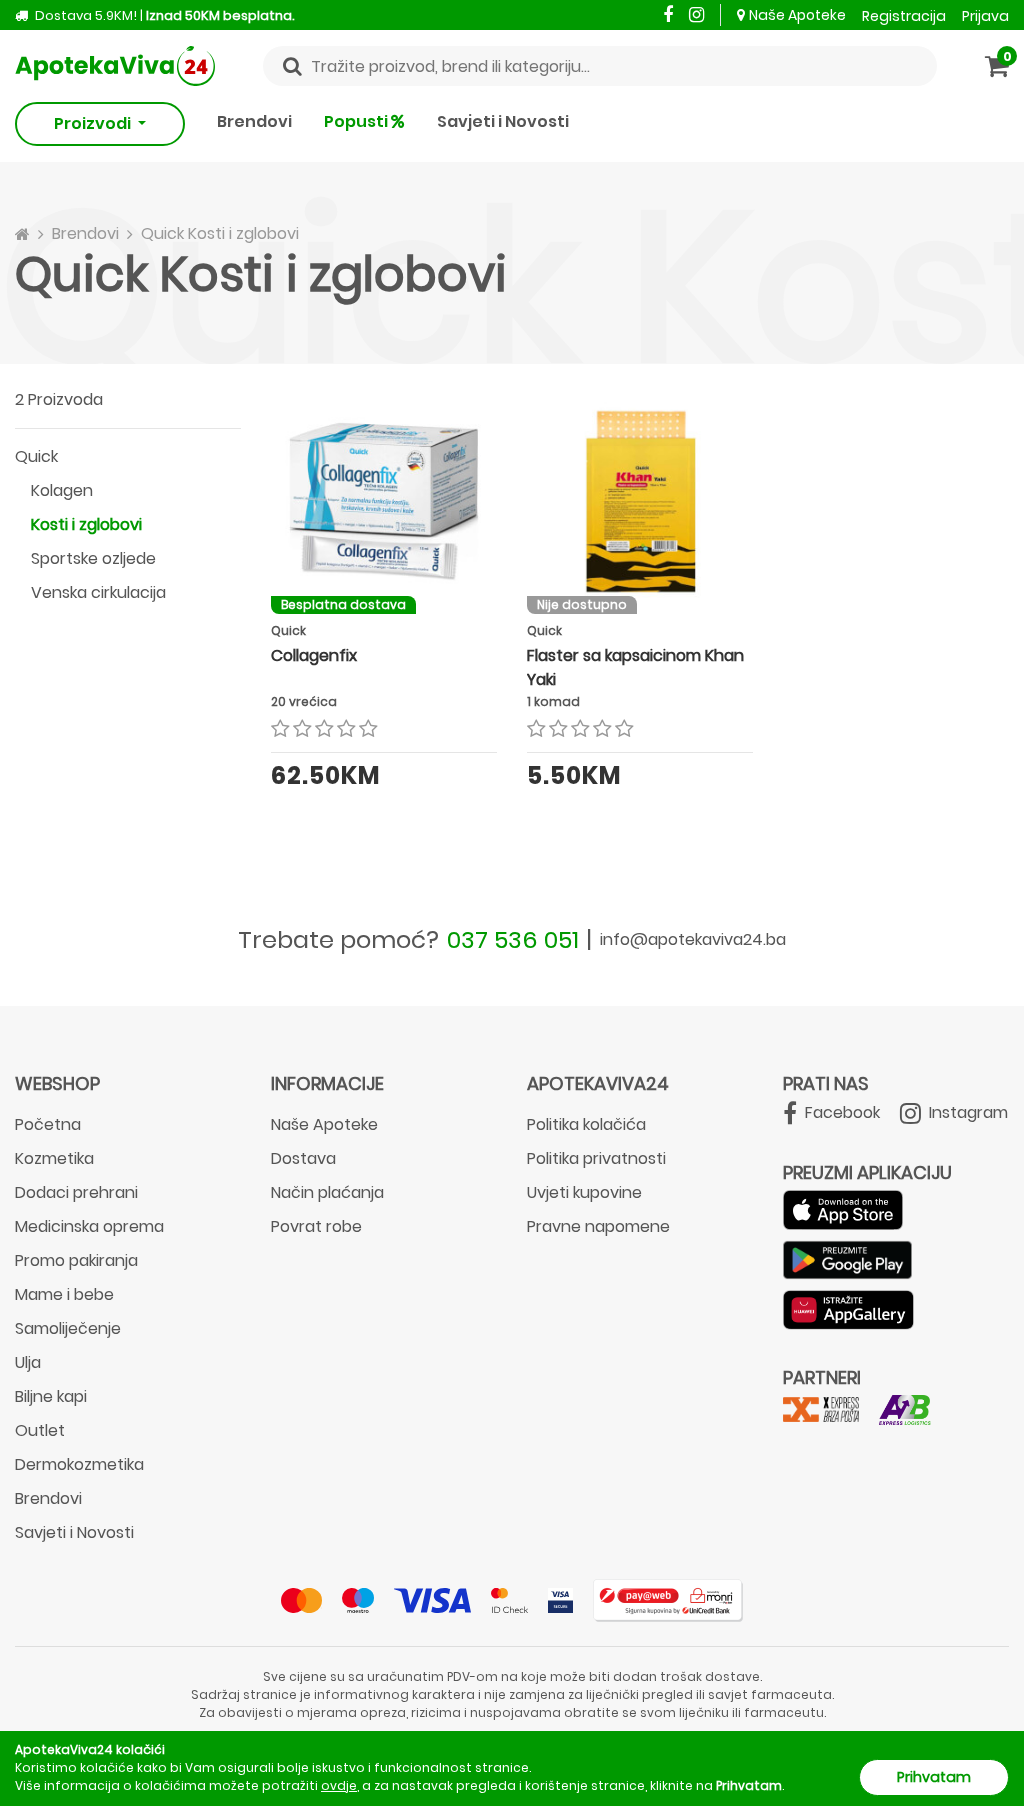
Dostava (303, 1158)
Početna (48, 1124)
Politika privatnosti (596, 1158)
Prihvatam (934, 1777)
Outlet (40, 1430)
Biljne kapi (51, 1396)
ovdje (339, 1785)
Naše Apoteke (797, 15)
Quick (36, 456)
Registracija (904, 16)
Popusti (357, 121)
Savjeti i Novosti (503, 121)
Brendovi (254, 121)
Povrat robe (316, 1226)
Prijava (985, 16)
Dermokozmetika (79, 1464)
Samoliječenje (68, 1328)
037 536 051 (513, 939)
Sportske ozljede (93, 558)
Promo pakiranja (76, 1260)
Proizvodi (94, 123)
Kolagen (62, 490)
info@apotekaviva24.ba (693, 939)
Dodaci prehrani (76, 1192)
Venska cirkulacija (98, 592)
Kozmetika (54, 1158)
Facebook (840, 1112)
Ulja (28, 1362)
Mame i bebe (64, 1294)
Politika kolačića (586, 1124)
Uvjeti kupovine (584, 1192)
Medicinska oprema (89, 1226)
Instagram (966, 1112)
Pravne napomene (598, 1226)
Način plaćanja (327, 1192)
